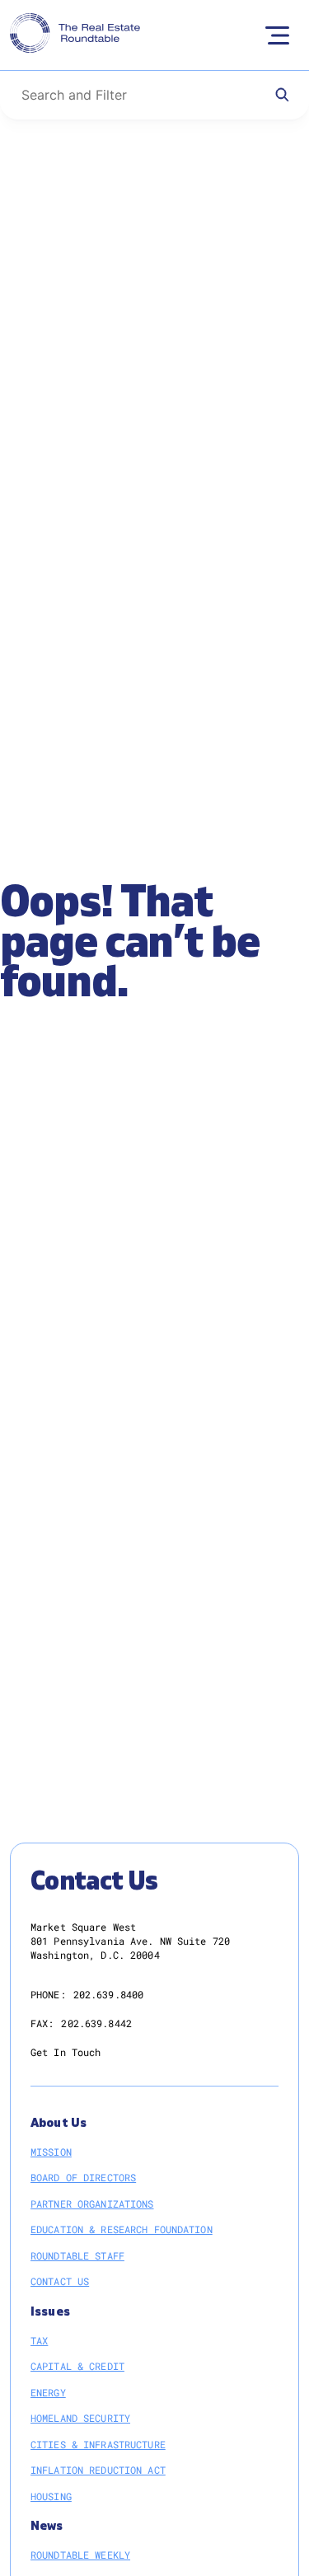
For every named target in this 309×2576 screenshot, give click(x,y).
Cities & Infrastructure (98, 2444)
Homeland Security (80, 2418)
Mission (51, 2152)
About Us (59, 2123)
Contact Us (60, 2281)
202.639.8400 (108, 1994)
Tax (39, 2340)
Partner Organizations (92, 2204)
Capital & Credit (77, 2366)
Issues (50, 2312)
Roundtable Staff (77, 2255)
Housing (51, 2496)
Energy (48, 2392)
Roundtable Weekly (80, 2555)
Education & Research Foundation (122, 2229)
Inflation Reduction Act (98, 2470)
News (47, 2526)
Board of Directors (83, 2177)
